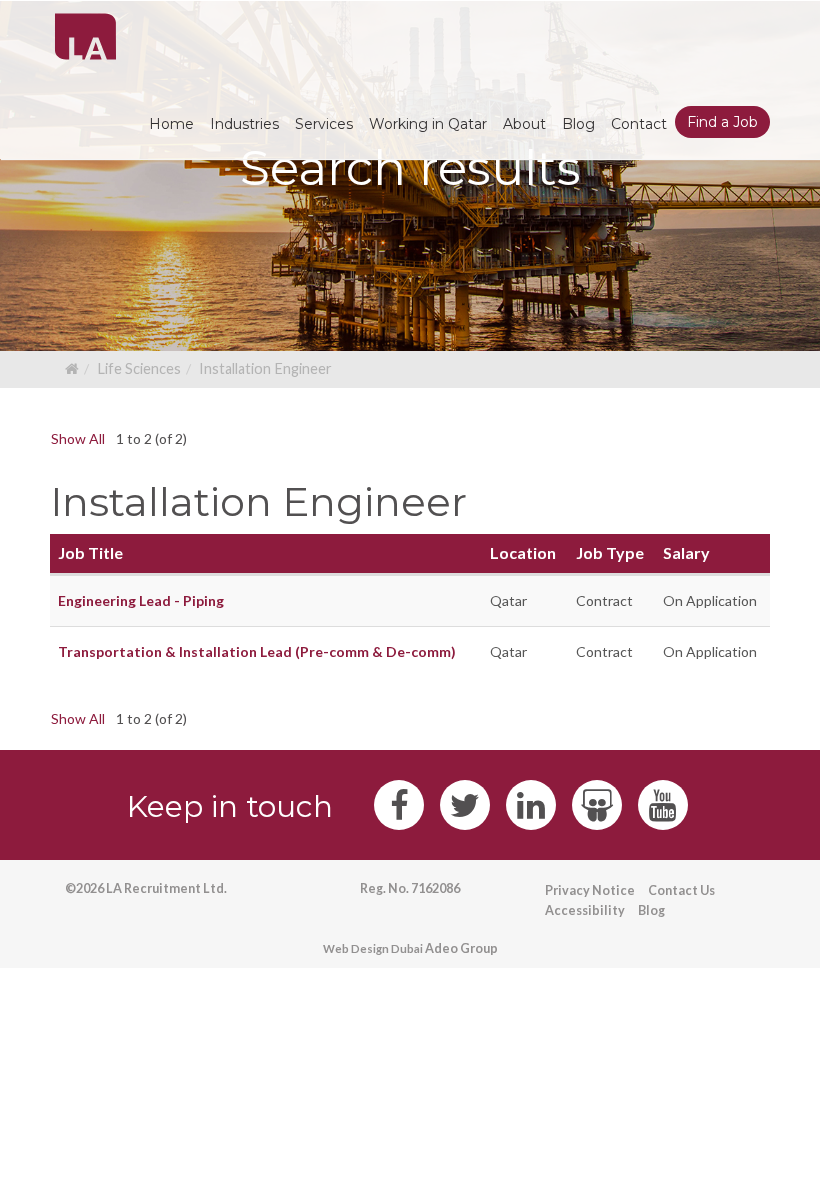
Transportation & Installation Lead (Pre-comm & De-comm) (257, 651)
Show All (78, 438)
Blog (651, 910)
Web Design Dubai (373, 948)
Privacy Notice (590, 890)
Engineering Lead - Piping (141, 600)
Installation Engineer (265, 368)
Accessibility (585, 910)
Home (171, 124)
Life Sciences (139, 368)
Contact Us (681, 890)
